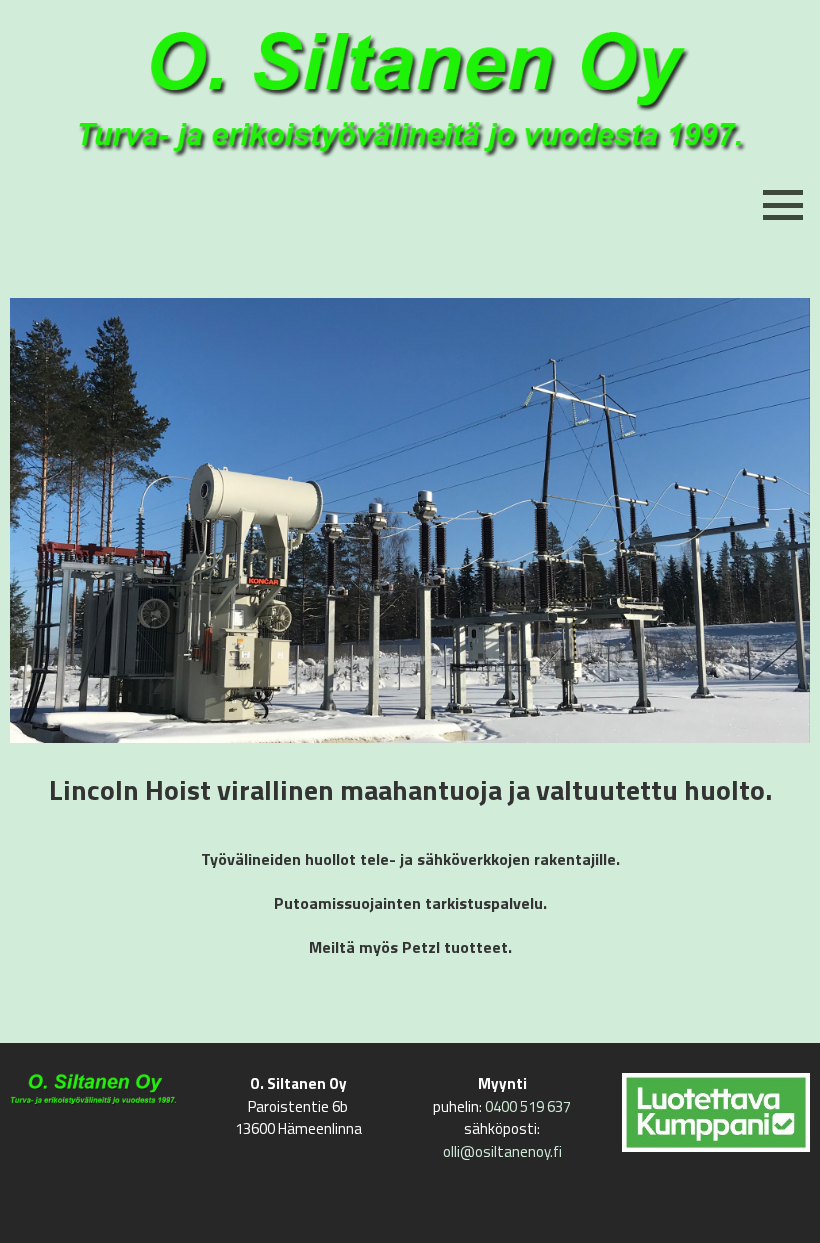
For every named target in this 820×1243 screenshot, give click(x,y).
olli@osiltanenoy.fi (502, 1151)
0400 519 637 (528, 1106)
